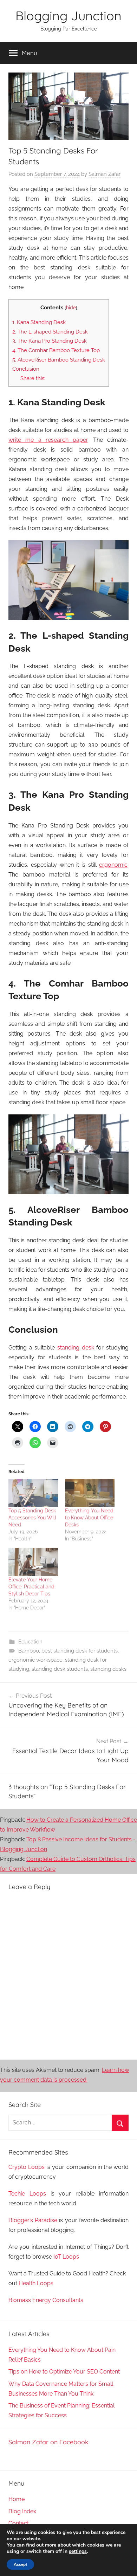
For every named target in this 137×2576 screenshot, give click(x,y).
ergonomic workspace (35, 1660)
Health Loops (36, 2283)
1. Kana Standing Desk (39, 322)
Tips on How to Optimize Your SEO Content (64, 2372)
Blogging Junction (68, 16)
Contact (19, 2523)
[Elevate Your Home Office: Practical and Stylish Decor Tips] (33, 1562)
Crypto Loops (27, 2167)
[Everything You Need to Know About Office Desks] (90, 1493)
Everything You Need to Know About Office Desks (89, 1518)
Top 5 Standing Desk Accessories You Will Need (32, 1518)
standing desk (76, 1348)
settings (78, 2551)
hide (71, 308)
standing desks (108, 1669)
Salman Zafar (105, 174)
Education (30, 1642)
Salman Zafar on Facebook (48, 2442)
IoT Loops (66, 2257)
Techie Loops (27, 2194)
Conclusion (26, 369)
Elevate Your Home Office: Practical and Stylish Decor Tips (31, 1587)
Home (17, 2499)
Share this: (33, 378)
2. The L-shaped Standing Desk (50, 332)
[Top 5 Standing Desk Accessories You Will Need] (33, 1493)
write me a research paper (48, 440)
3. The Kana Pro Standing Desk (50, 341)
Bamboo (29, 1651)
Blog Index (22, 2511)
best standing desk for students (80, 1651)
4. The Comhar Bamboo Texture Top (56, 350)
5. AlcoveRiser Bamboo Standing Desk (59, 360)
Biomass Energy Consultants (46, 2300)
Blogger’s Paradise (33, 2220)
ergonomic (113, 865)
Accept (20, 2564)
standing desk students (60, 1669)
